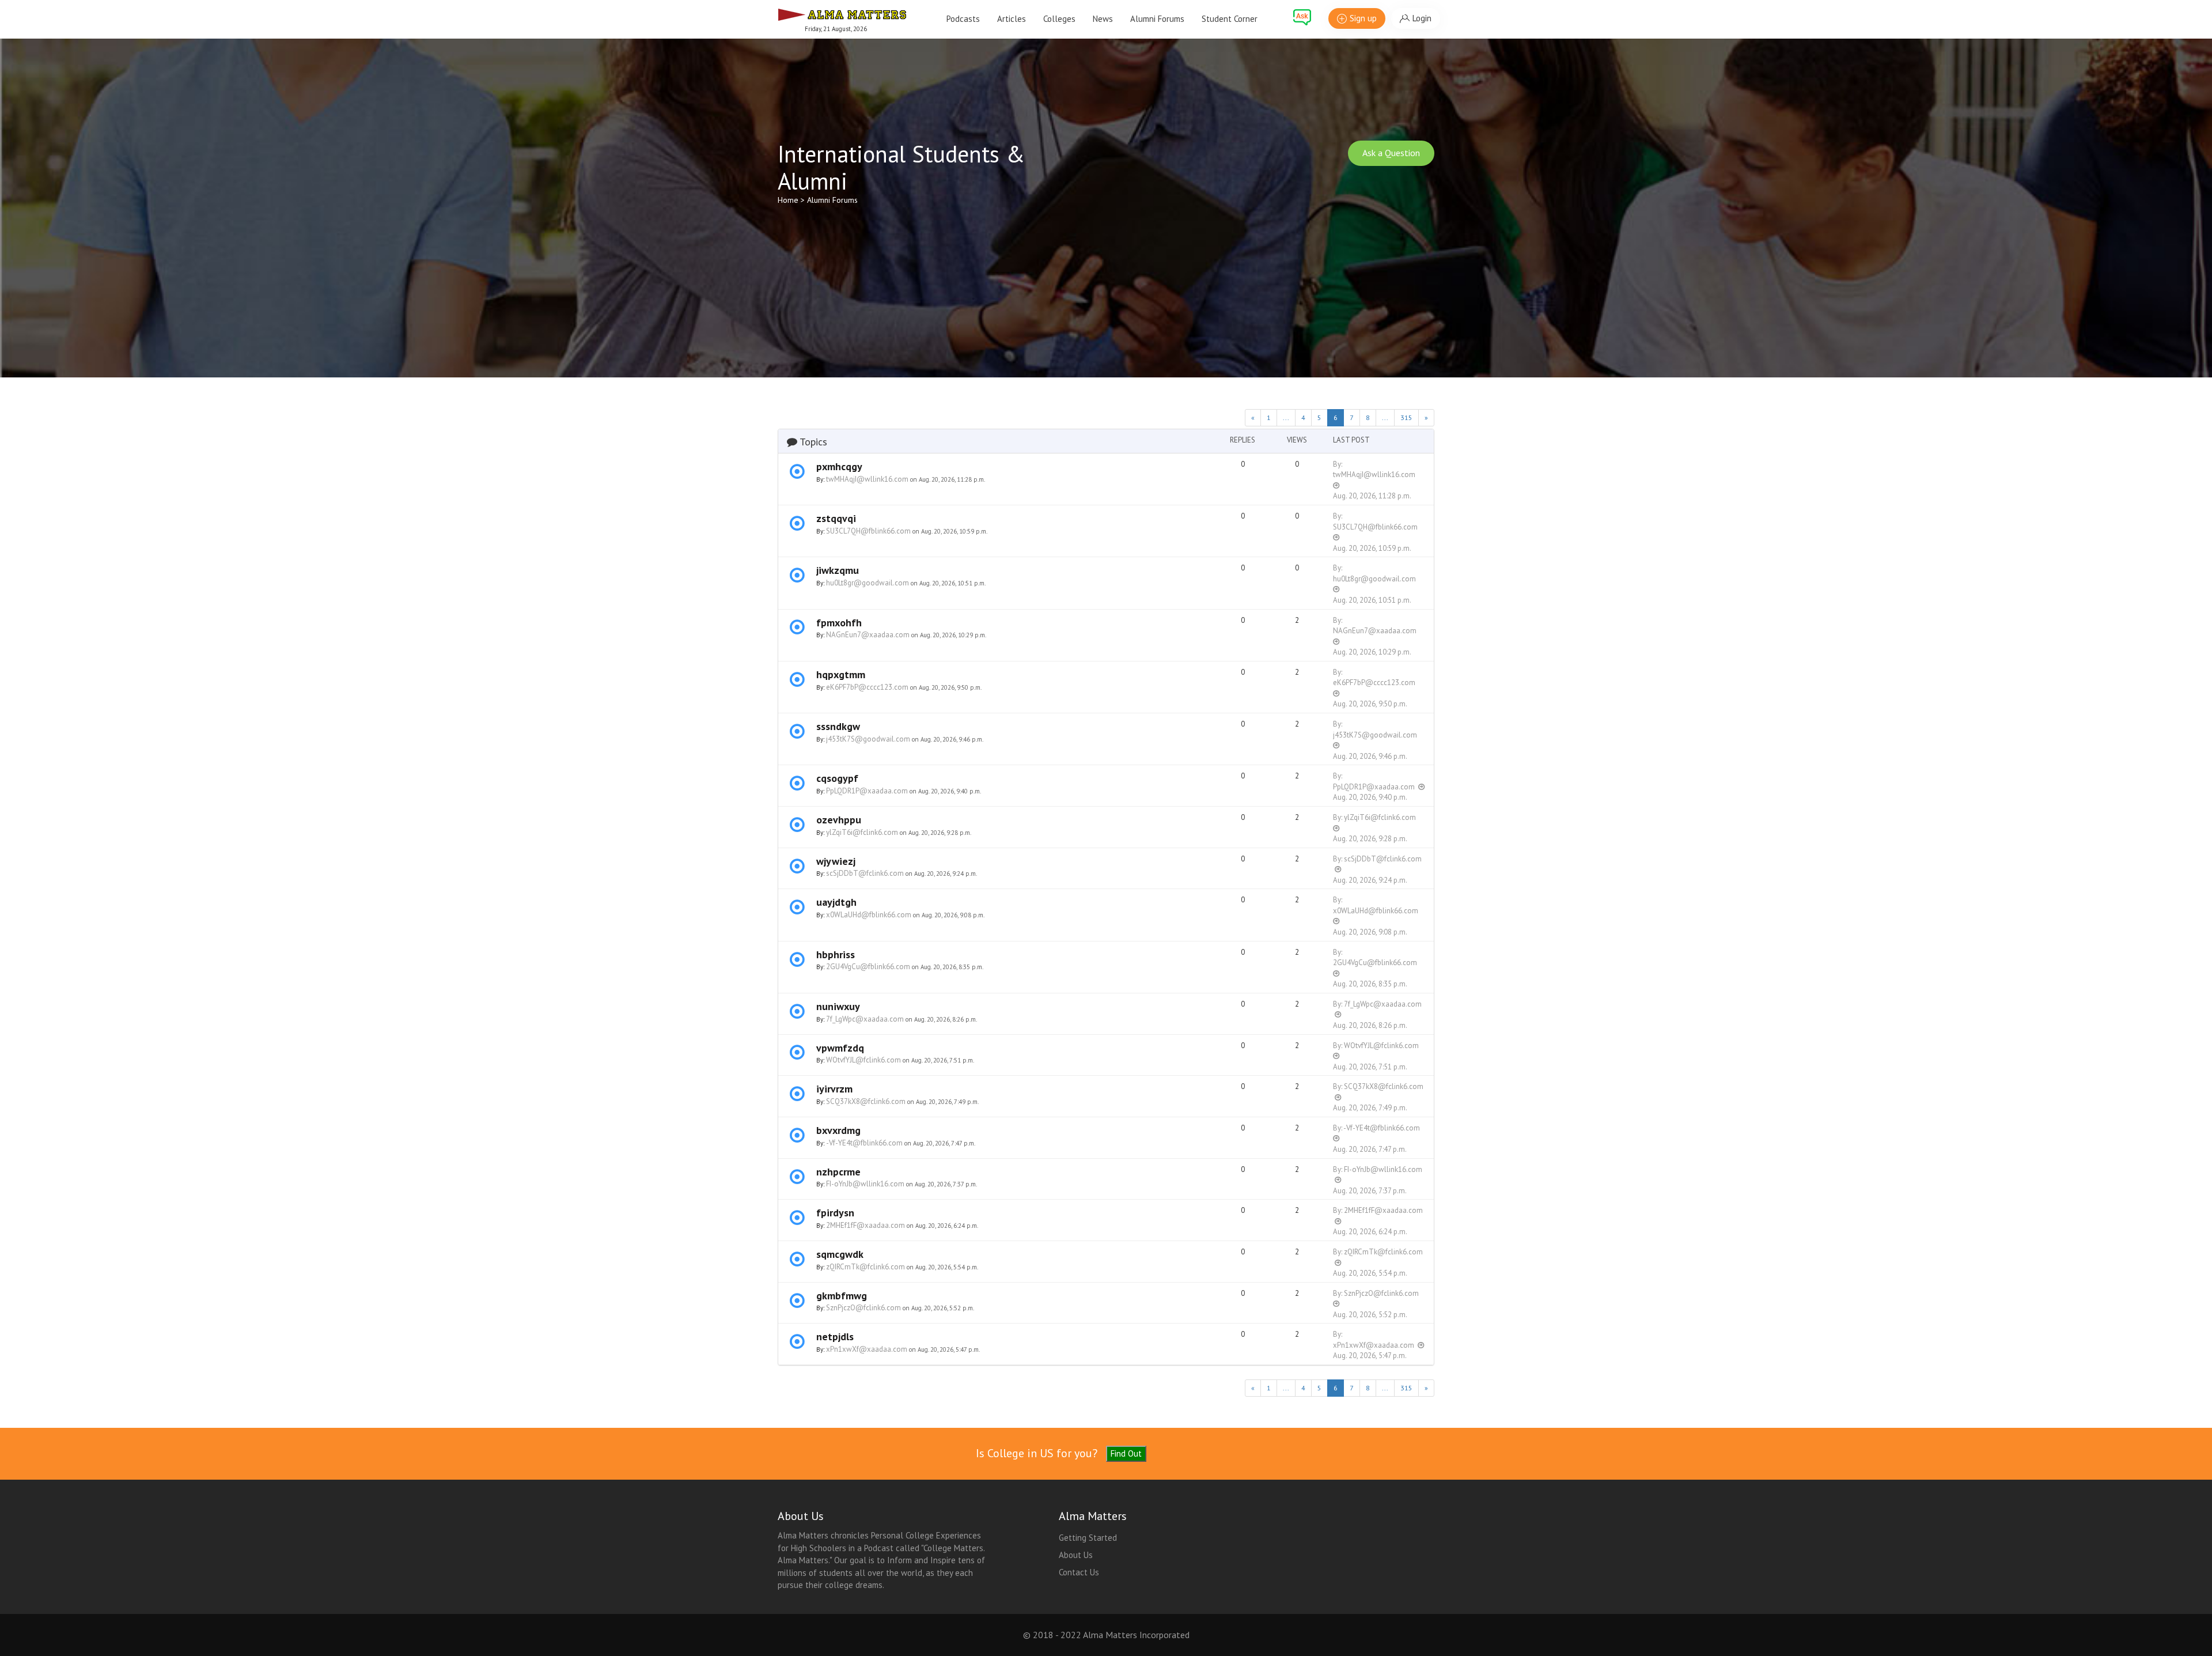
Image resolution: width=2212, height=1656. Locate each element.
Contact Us (1079, 1572)
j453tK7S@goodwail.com (868, 739)
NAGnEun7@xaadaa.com (868, 635)
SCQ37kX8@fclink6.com (866, 1101)
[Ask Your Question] (1302, 17)
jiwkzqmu (838, 570)
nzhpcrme (838, 1172)
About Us (1076, 1555)
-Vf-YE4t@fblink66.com (864, 1143)
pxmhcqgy (839, 466)
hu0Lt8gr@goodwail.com (868, 583)
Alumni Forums (1157, 19)
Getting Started (1088, 1538)
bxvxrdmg (838, 1130)
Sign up (1363, 18)
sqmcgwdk (840, 1254)
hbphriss (836, 954)
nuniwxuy (838, 1006)
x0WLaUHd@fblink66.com (869, 915)
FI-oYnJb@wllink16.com (865, 1184)
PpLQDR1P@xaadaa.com (867, 791)
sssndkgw (838, 726)
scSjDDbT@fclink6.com (865, 873)
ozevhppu (839, 820)
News (1103, 19)
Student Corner (1230, 19)
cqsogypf (837, 778)
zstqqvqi (836, 518)
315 (1406, 417)
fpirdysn (835, 1213)
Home (788, 200)
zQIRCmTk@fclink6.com (866, 1267)
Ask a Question (1391, 153)
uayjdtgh (836, 902)
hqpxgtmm (841, 674)
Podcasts (963, 19)
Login (1422, 18)
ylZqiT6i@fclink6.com (862, 832)
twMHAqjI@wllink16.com (867, 479)
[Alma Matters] (842, 13)
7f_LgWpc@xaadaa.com (865, 1019)
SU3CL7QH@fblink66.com (868, 531)
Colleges (1059, 19)
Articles (1012, 19)
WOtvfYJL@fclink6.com (863, 1060)
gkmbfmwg (842, 1296)
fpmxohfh (839, 623)
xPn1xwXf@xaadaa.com (867, 1349)
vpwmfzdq (840, 1048)
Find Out (1126, 1453)
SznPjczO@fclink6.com (863, 1308)
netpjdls (835, 1336)
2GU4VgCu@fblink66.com (868, 967)
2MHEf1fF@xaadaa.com (866, 1225)
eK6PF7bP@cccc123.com (867, 687)
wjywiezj (836, 861)
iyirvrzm (834, 1089)
